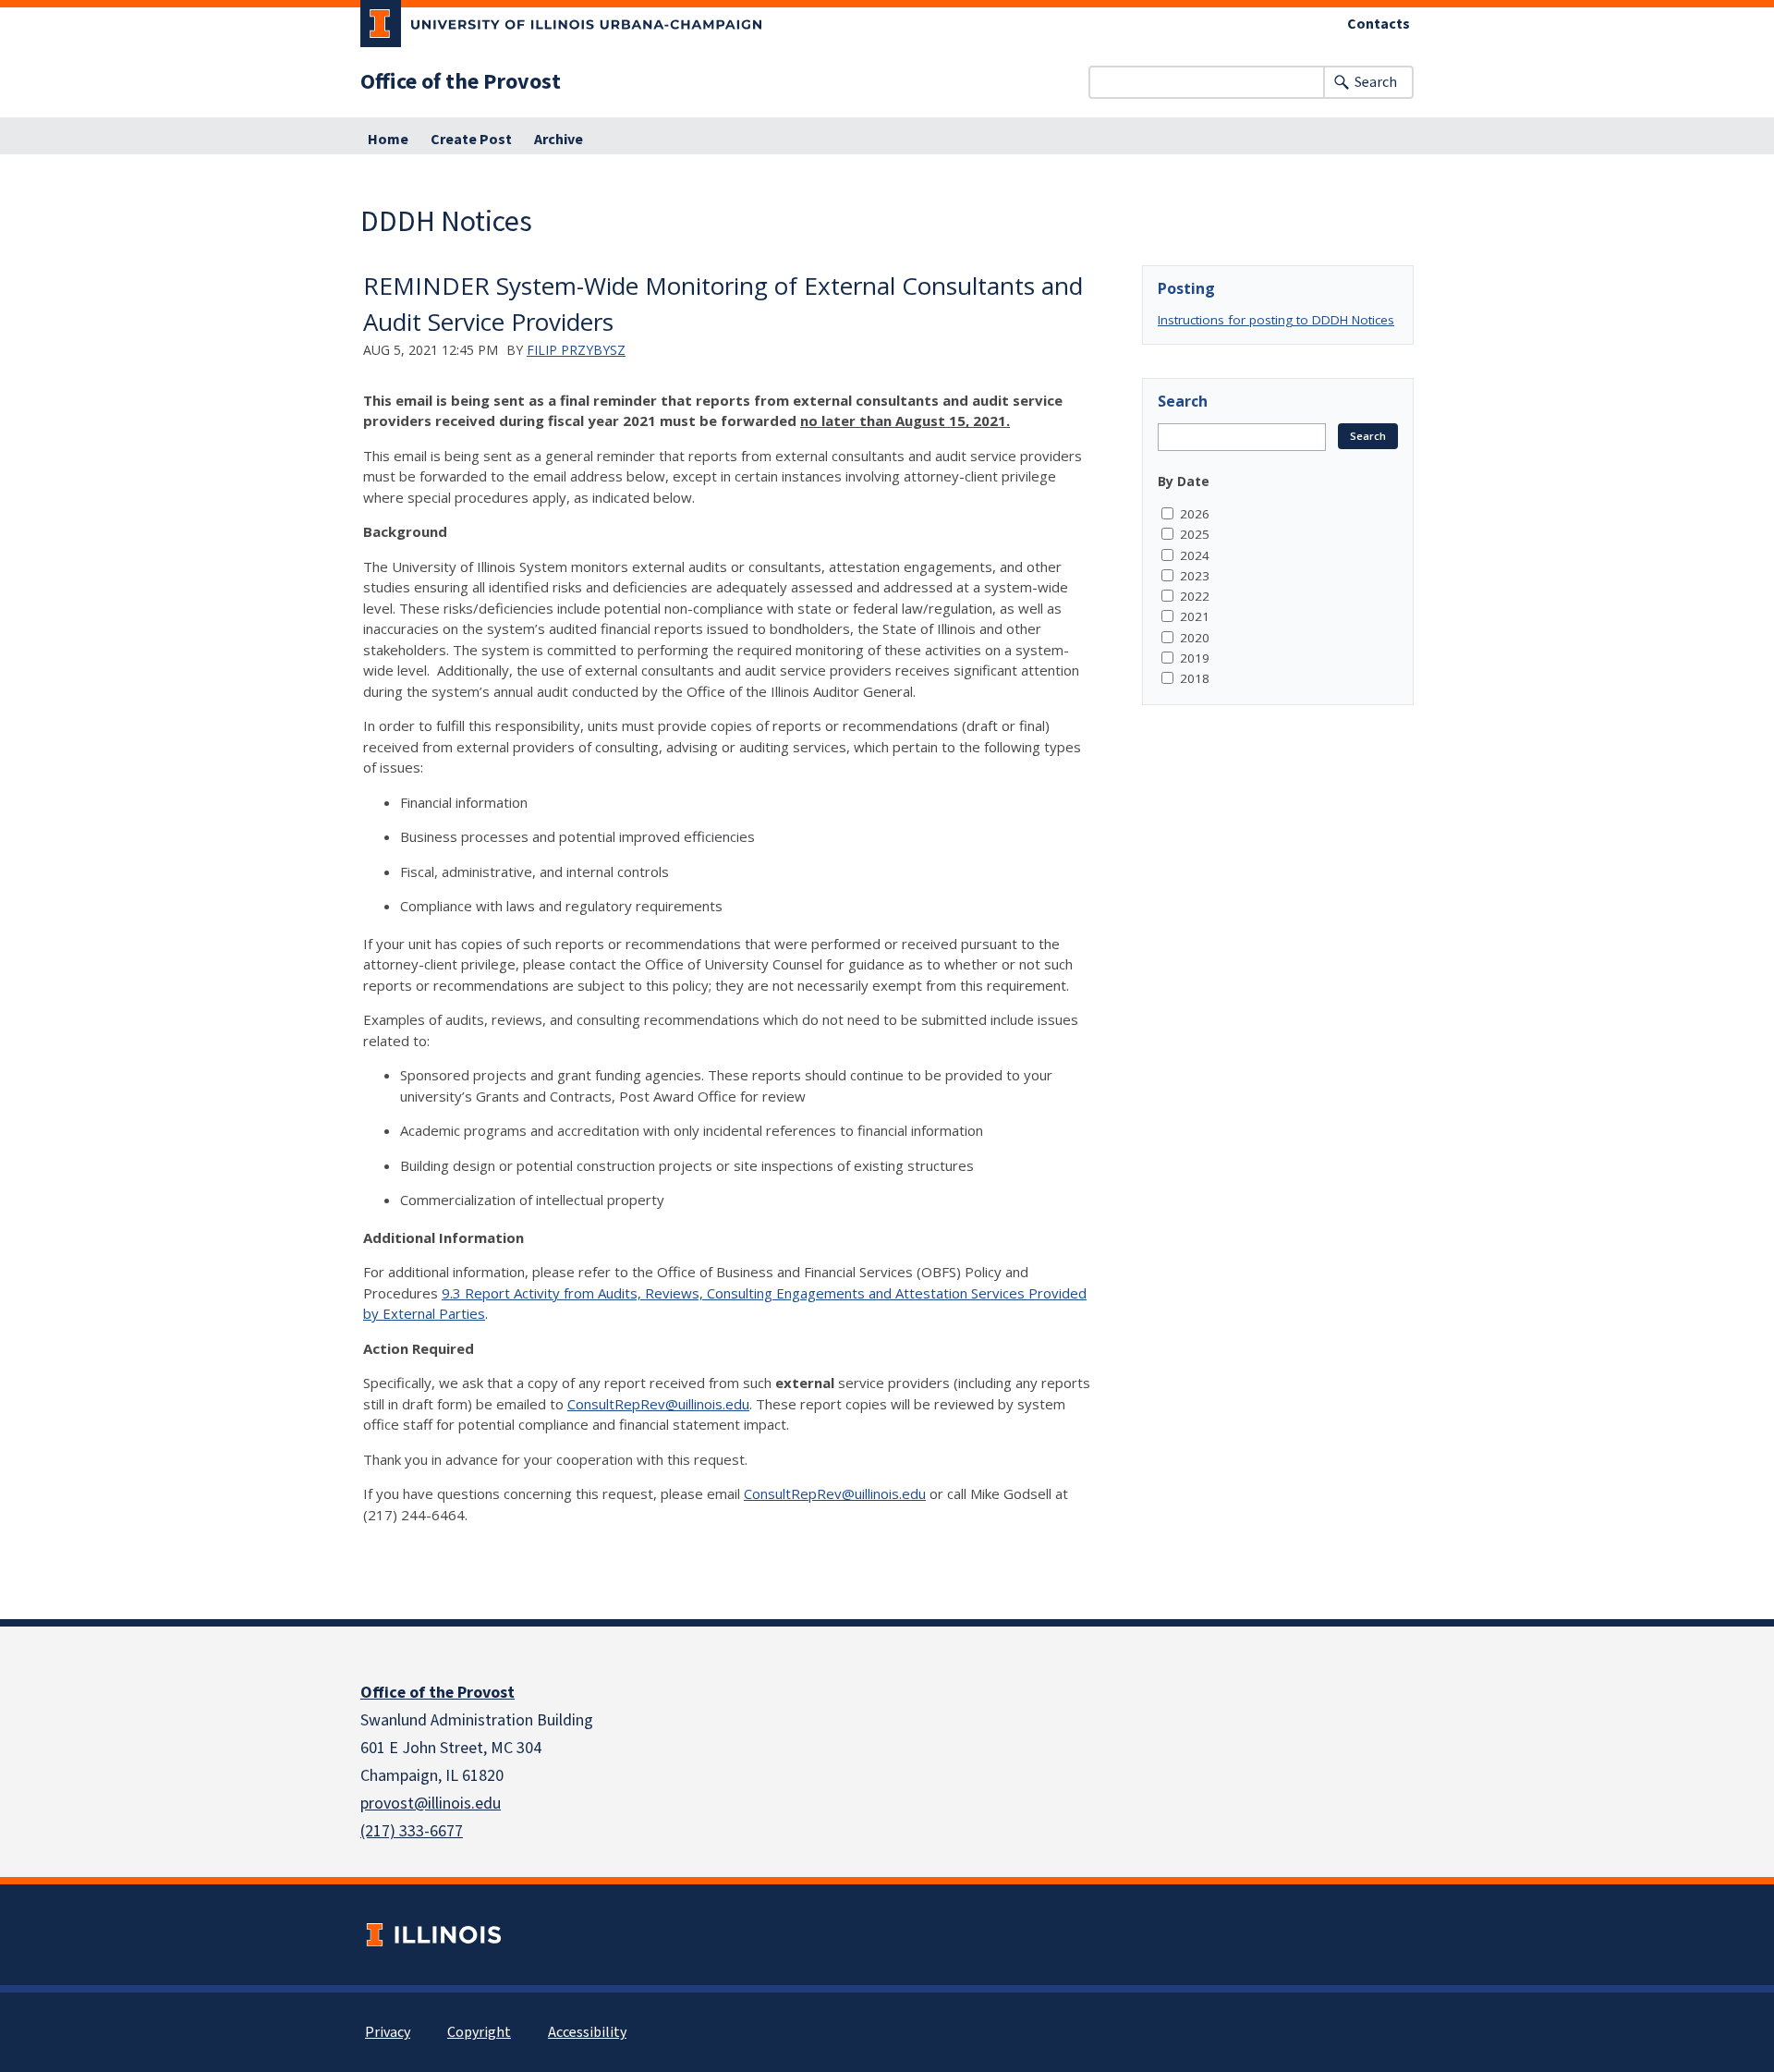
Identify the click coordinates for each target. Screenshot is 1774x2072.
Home (388, 140)
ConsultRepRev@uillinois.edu (658, 1404)
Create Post (471, 140)
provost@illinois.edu (431, 1804)
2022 (1195, 596)
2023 (1195, 576)
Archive (559, 140)
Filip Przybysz (576, 350)
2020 (1195, 638)
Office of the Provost (461, 82)
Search (1376, 82)
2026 (1195, 514)
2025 (1195, 534)
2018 (1195, 678)
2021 (1195, 616)
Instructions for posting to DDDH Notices (1276, 320)
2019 (1195, 658)
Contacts (1379, 24)
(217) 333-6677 (412, 1831)
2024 (1195, 555)
